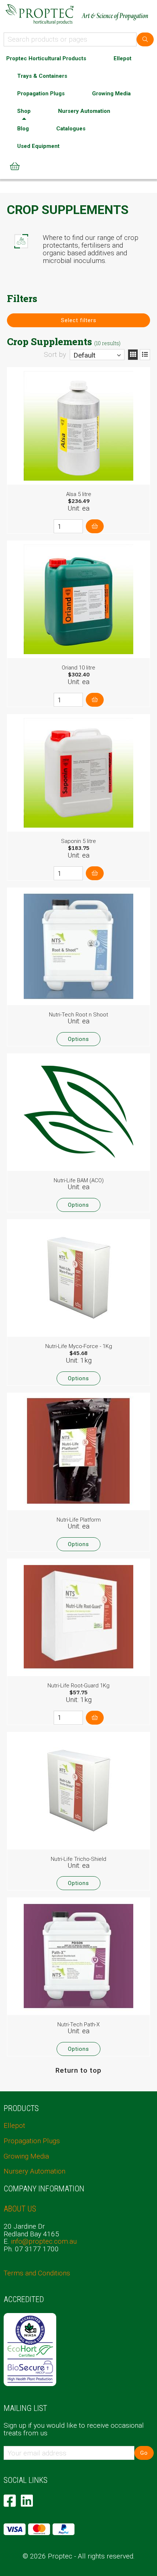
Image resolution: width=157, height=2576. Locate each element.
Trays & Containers (42, 76)
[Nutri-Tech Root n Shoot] (78, 946)
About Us (20, 2209)
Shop (24, 111)
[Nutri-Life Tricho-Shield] (78, 1791)
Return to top (78, 2070)
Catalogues (71, 129)
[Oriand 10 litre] (78, 599)
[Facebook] (10, 2501)
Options (78, 1039)
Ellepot (122, 58)
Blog (23, 129)
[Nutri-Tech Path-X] (78, 1956)
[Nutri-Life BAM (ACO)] (78, 1112)
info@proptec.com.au (44, 2241)
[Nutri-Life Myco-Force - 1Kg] (78, 1278)
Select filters (79, 320)
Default (84, 355)
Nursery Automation (84, 111)
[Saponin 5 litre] (78, 773)
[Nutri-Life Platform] (78, 1451)
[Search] (145, 39)
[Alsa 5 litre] (78, 426)
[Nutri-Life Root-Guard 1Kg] (78, 1617)
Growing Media (111, 94)
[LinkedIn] (27, 2501)
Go (144, 2453)
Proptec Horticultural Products (46, 58)
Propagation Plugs (41, 94)
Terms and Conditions (37, 2273)
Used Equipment (38, 146)
